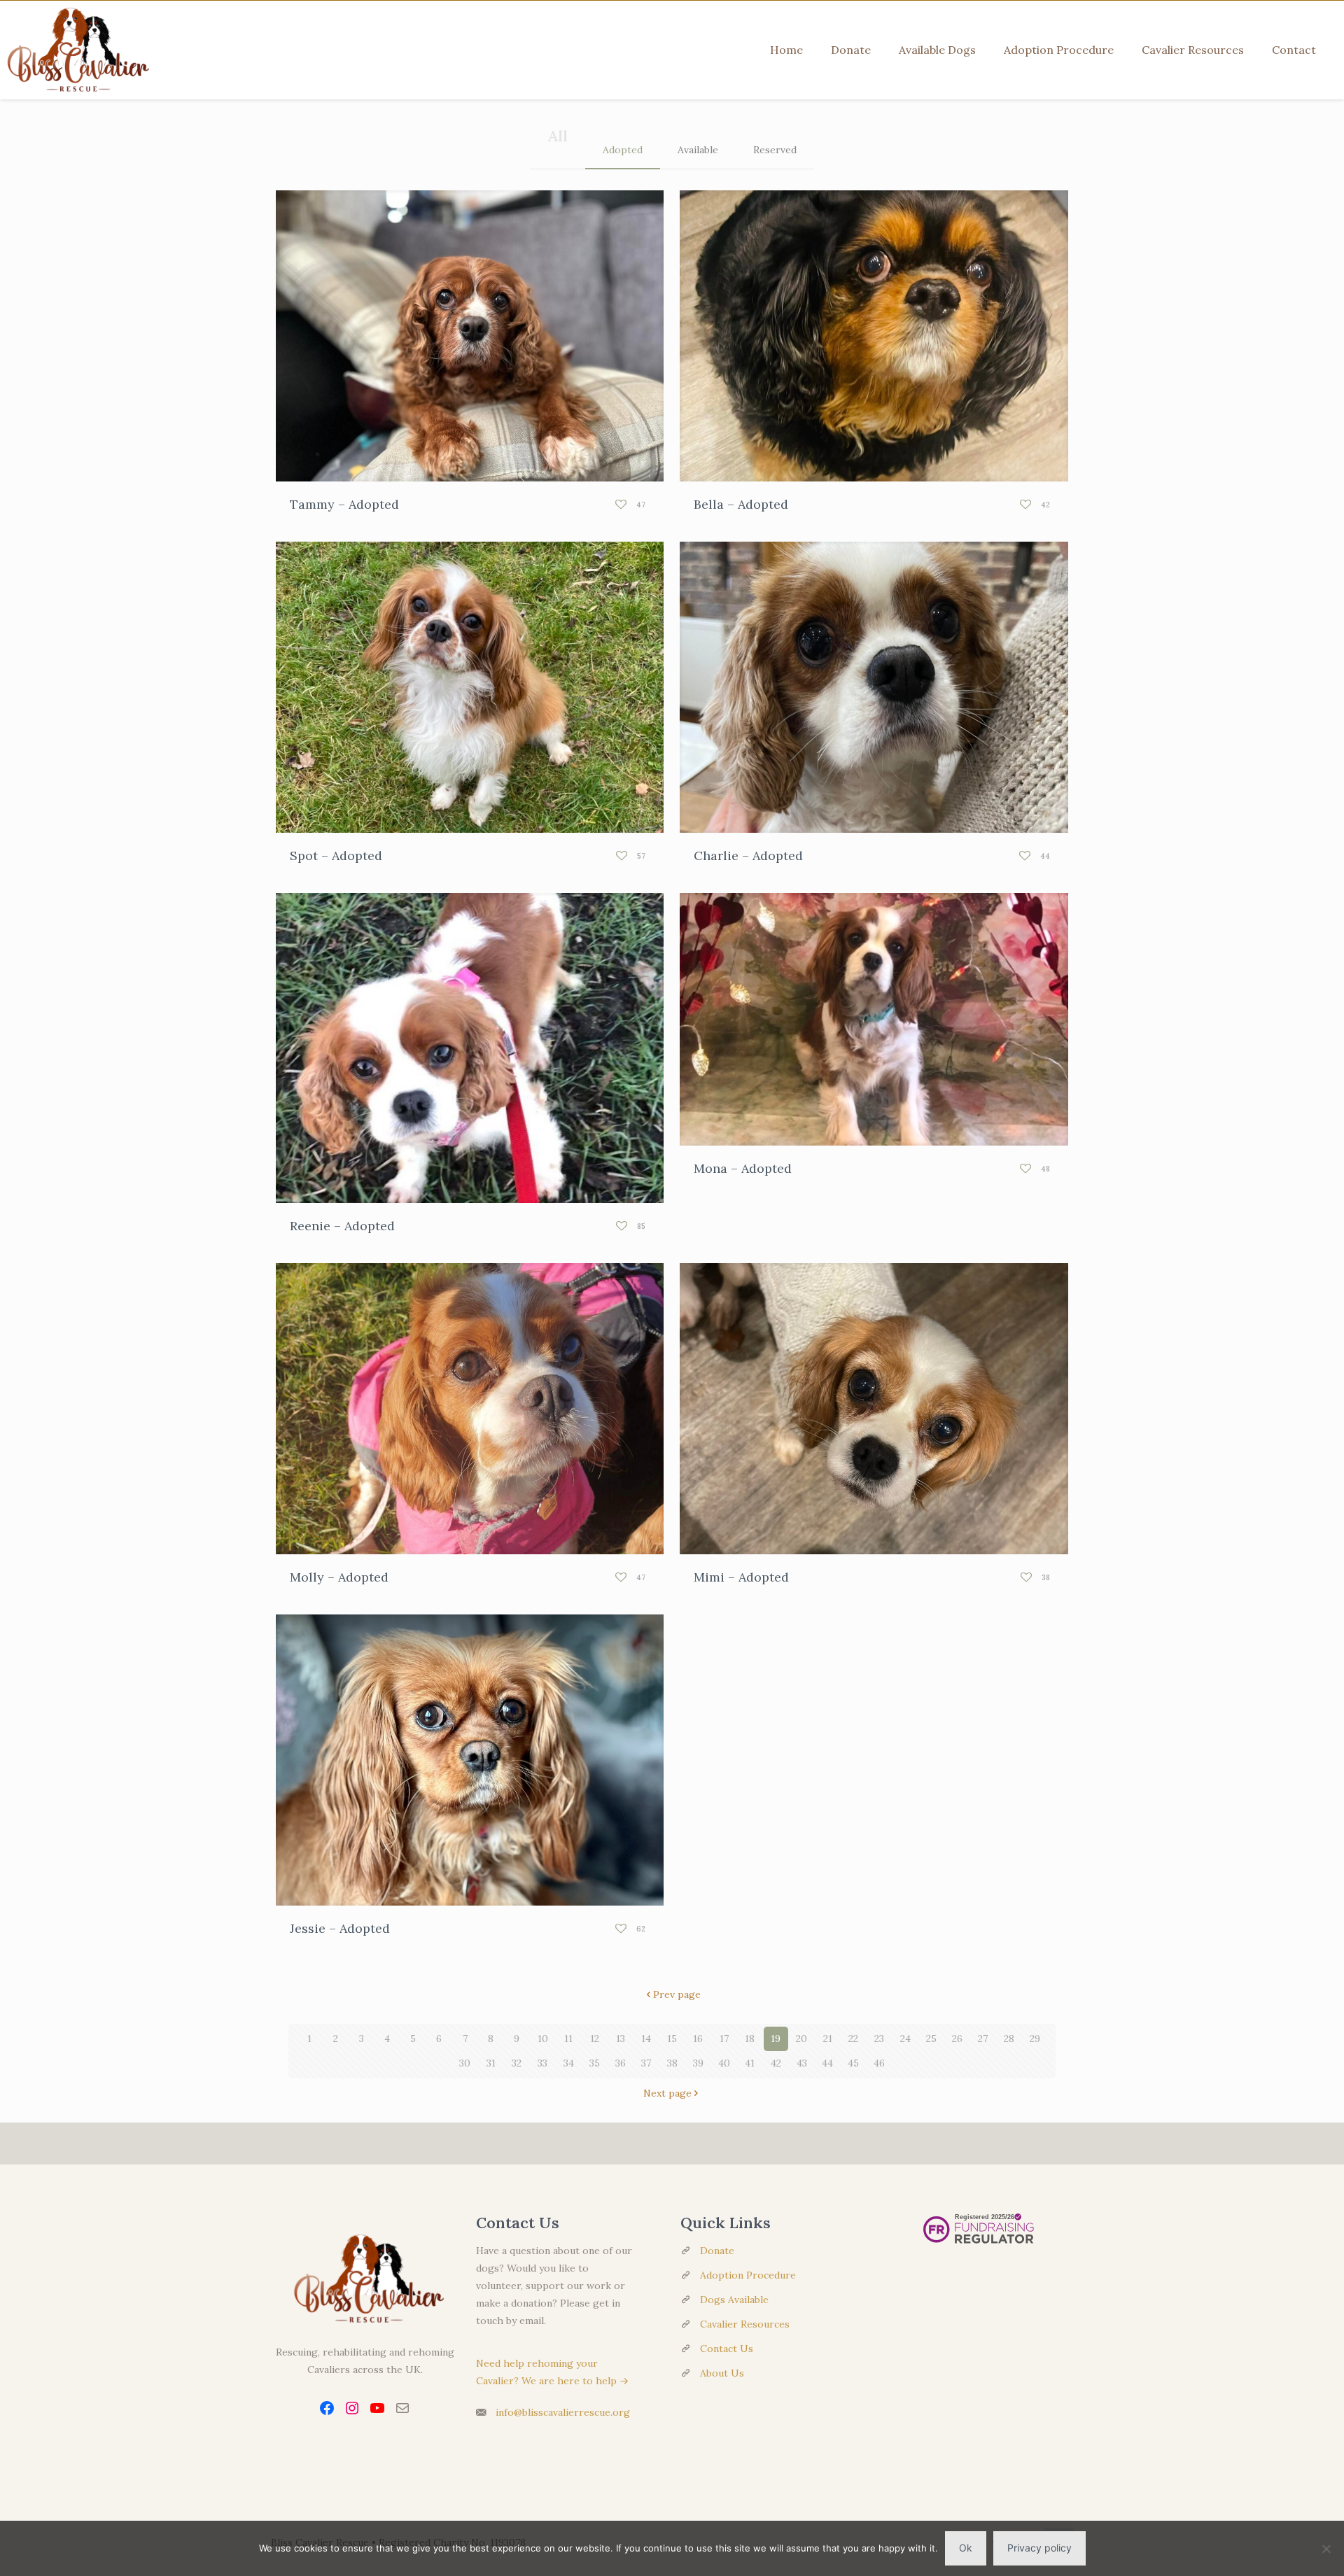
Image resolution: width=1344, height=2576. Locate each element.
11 (568, 2039)
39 (698, 2063)
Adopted (623, 150)
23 (879, 2039)
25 (931, 2039)
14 (646, 2039)
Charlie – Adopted (748, 856)
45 (853, 2063)
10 (543, 2039)
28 (1009, 2039)
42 (776, 2063)
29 (1035, 2039)
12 (595, 2039)
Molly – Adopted (339, 1577)
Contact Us (727, 2349)
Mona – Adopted (743, 1168)
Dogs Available (734, 2300)
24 (905, 2039)
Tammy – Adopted (344, 504)
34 (569, 2063)
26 (957, 2039)
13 (621, 2039)
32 (517, 2063)
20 (801, 2039)
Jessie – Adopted (340, 1928)
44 (827, 2063)
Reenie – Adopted (342, 1226)
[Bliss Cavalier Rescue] (75, 50)
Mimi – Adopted (741, 1577)
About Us (722, 2373)
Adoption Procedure (748, 2275)
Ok (966, 2548)
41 (750, 2063)
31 (491, 2063)
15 (672, 2039)
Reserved (775, 150)
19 (776, 2039)
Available (698, 150)
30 (465, 2063)
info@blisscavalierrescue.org (563, 2412)
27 (983, 2039)
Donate (717, 2251)
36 (621, 2063)
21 (828, 2039)
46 (879, 2063)
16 (698, 2039)
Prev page (677, 1994)
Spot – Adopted (336, 856)
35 (595, 2063)
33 (542, 2063)
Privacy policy (1039, 2548)
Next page (667, 2093)
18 (750, 2039)
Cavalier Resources (745, 2324)
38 (672, 2063)
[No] (1326, 2549)
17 (724, 2039)
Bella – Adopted (741, 504)
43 (802, 2063)
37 (646, 2063)
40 (724, 2063)
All (558, 136)
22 (853, 2039)
